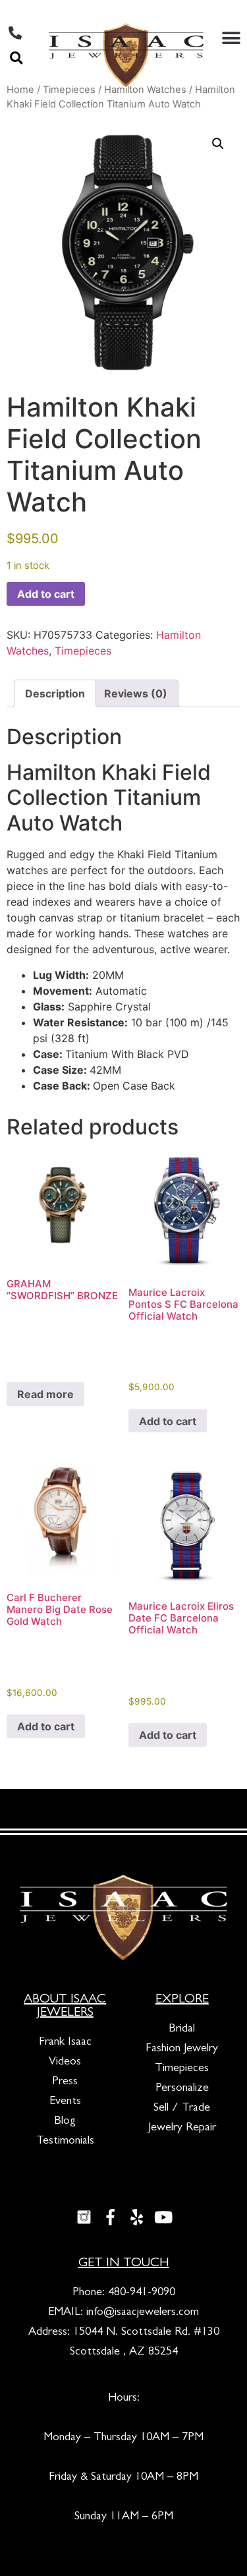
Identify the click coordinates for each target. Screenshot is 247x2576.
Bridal (182, 2030)
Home (20, 90)
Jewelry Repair (182, 2128)
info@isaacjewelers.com (143, 2313)
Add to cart (46, 594)
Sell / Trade (182, 2109)
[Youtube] (163, 2217)
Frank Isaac (65, 2043)
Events (65, 2102)
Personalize (182, 2089)
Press (65, 2082)
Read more (45, 1394)
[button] (16, 58)
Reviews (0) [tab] (136, 693)
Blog (65, 2122)
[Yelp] (137, 2217)
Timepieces (69, 90)
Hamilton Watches (145, 90)
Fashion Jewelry (182, 2049)
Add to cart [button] (168, 1421)
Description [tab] (55, 693)
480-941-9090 (142, 2293)
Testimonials (65, 2142)
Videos (65, 2063)
